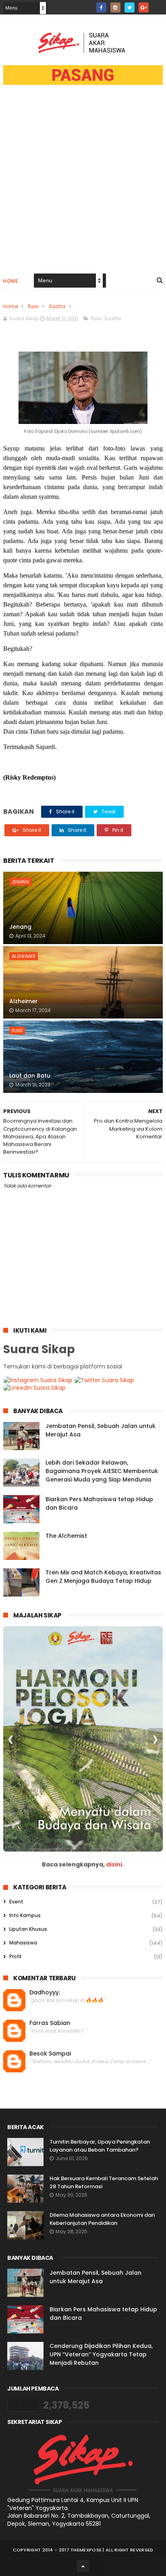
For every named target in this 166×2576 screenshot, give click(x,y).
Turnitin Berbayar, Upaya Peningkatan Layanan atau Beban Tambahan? (100, 2146)
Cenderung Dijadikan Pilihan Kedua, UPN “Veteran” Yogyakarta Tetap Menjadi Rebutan (101, 2354)
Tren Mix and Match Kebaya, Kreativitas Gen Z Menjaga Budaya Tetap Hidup (103, 1577)
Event (16, 1902)
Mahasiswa (23, 1943)
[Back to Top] (83, 2566)
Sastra (57, 306)
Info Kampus (25, 1915)
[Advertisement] (83, 184)
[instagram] (115, 7)
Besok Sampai (50, 2054)
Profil (15, 1956)
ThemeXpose (86, 2550)
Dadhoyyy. (45, 1993)
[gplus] (144, 7)
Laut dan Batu (30, 1076)
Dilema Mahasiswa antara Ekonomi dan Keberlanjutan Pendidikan (102, 2219)
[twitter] (130, 7)
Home (10, 281)
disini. (115, 1864)
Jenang (21, 882)
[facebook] (101, 7)
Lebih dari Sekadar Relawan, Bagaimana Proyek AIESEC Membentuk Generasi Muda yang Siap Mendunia (102, 1471)
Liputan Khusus (28, 1929)
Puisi (33, 306)
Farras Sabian (50, 2023)
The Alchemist (66, 1536)
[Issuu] (158, 5)
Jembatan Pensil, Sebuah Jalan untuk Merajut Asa (95, 2277)
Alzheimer (24, 956)
